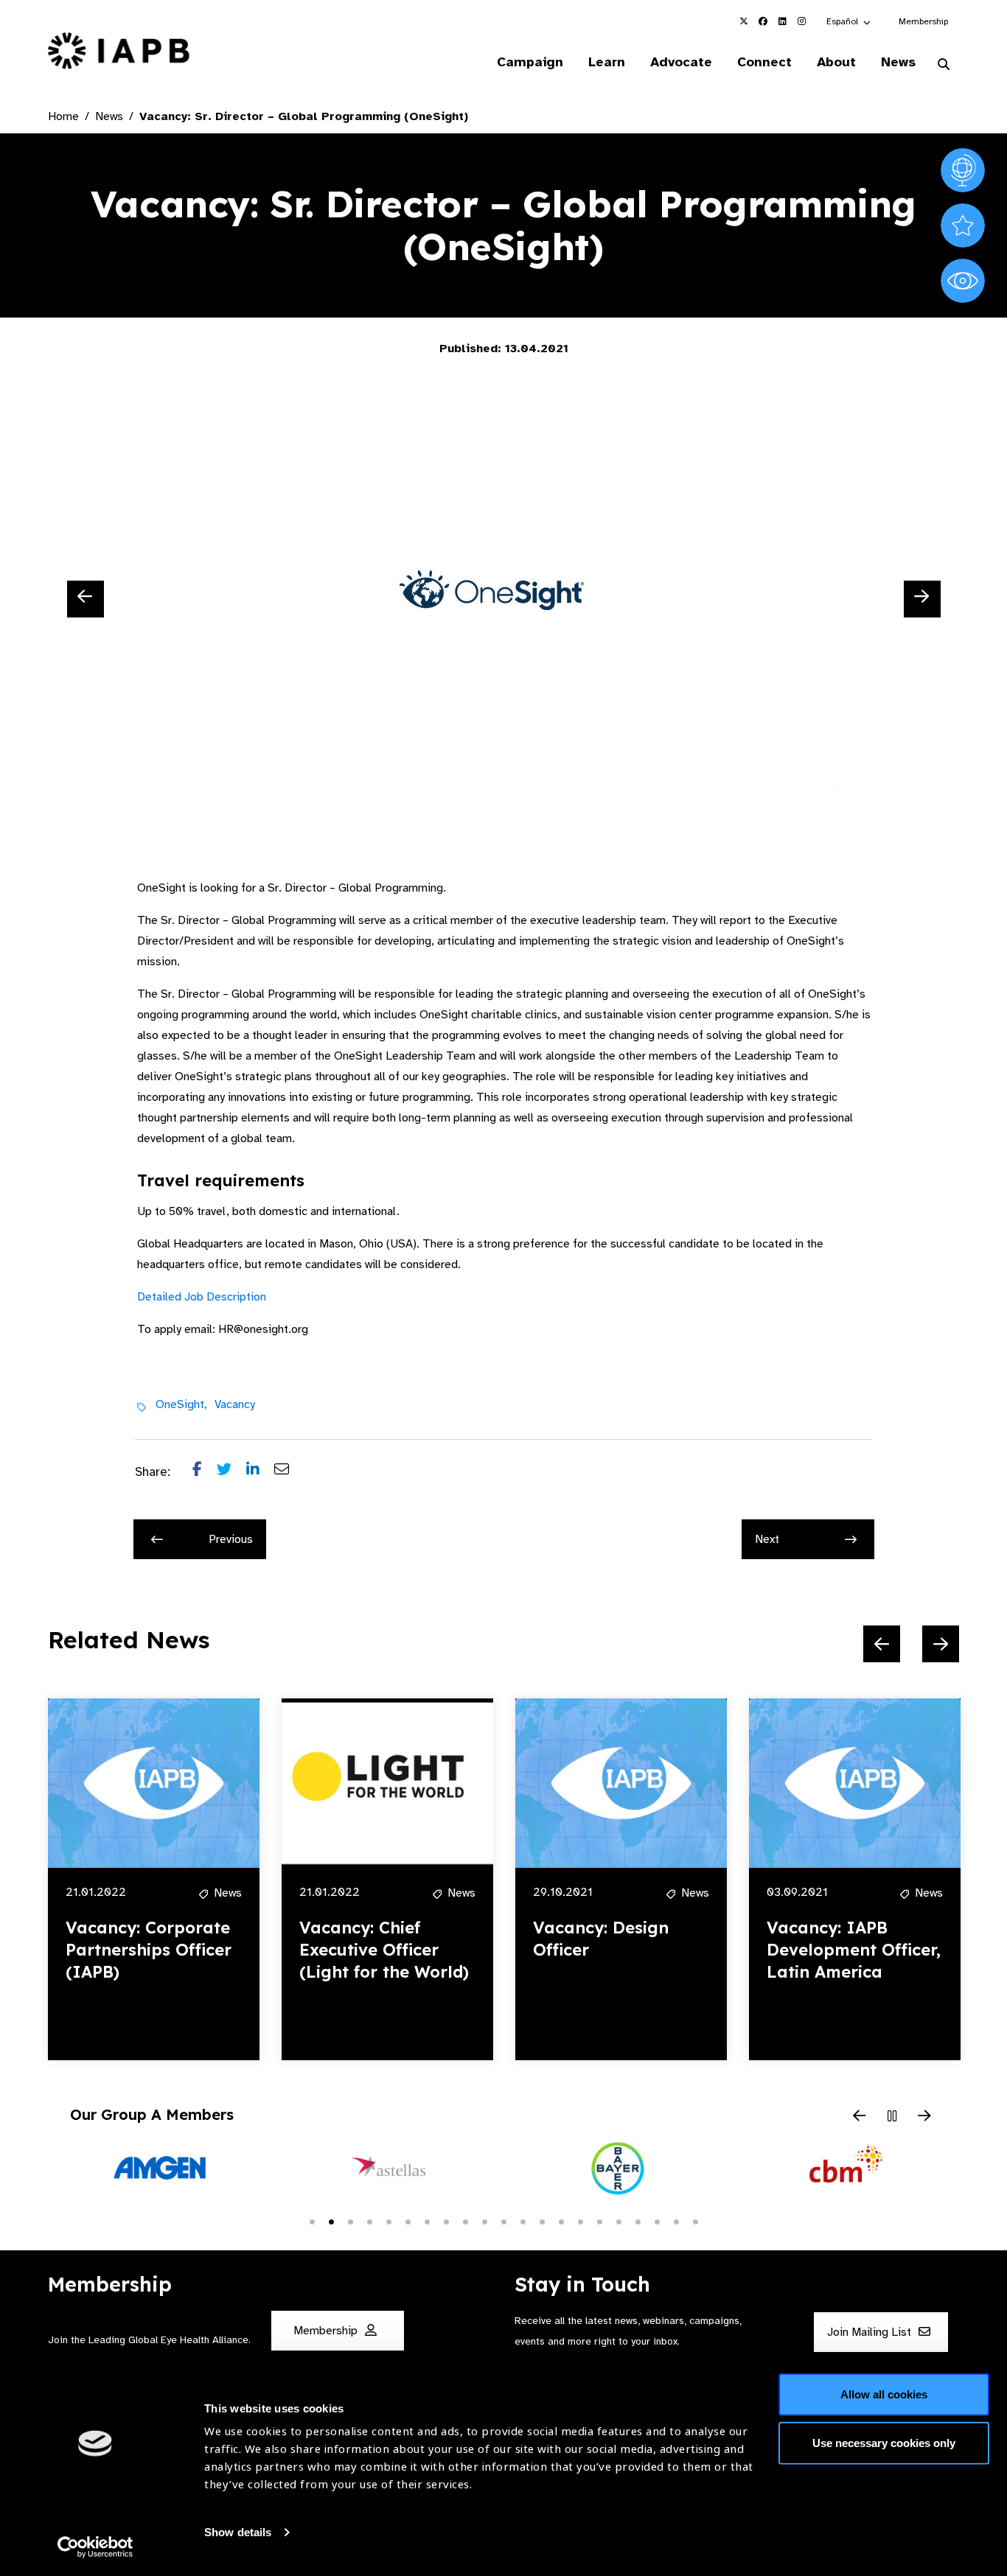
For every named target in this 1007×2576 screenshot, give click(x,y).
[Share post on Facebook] (205, 1472)
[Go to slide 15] (580, 2221)
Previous (231, 1539)
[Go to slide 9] (465, 2221)
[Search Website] (944, 65)
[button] (849, 21)
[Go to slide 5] (388, 2221)
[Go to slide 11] (503, 2221)
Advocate (681, 62)
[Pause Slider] (892, 2117)
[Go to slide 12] (523, 2221)
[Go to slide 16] (599, 2221)
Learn (607, 62)
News (898, 62)
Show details (238, 2532)
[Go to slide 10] (484, 2221)
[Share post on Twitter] (231, 1472)
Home (63, 116)
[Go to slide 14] (561, 2221)
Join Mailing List (871, 2332)
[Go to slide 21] (695, 2221)
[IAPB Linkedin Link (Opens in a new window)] (782, 21)
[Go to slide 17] (619, 2221)
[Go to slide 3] (350, 2221)
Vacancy (235, 1404)
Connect (764, 62)
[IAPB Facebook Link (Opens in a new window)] (763, 21)
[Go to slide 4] (369, 2221)
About (836, 62)
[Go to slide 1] (312, 2221)
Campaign (530, 62)
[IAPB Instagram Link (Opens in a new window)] (801, 21)
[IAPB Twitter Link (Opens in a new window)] (744, 21)
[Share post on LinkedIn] (260, 1472)
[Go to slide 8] (446, 2221)
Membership (923, 21)
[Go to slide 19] (657, 2221)
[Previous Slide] (86, 599)
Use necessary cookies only (884, 2442)
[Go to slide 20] (676, 2221)
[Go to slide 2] (331, 2221)
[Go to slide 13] (542, 2221)
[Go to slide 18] (638, 2221)
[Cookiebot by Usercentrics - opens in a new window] (95, 2547)
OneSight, (181, 1404)
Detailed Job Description (202, 1297)
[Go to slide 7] (427, 2221)
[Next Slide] (922, 599)
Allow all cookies (884, 2394)
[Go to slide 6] (408, 2221)
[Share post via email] (289, 1472)
